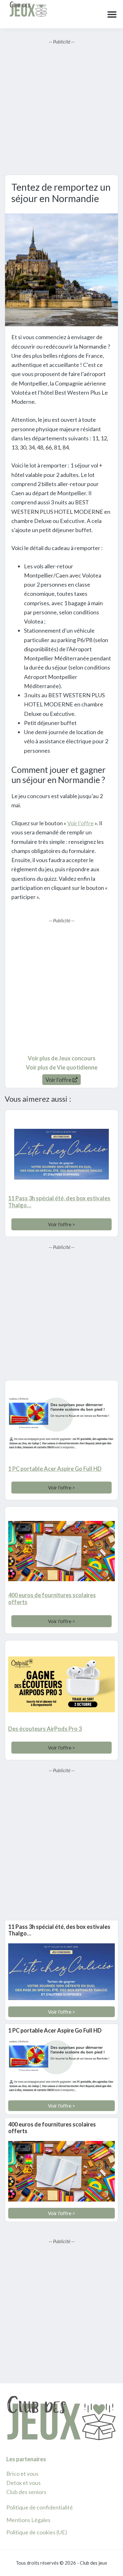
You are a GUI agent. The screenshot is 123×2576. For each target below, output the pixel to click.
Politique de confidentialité (40, 2507)
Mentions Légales (28, 2520)
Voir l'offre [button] (59, 1080)
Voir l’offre (80, 823)
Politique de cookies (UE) (37, 2532)
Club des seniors (26, 2492)
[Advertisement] (61, 107)
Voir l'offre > (61, 1224)
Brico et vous (22, 2474)
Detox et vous (23, 2483)
